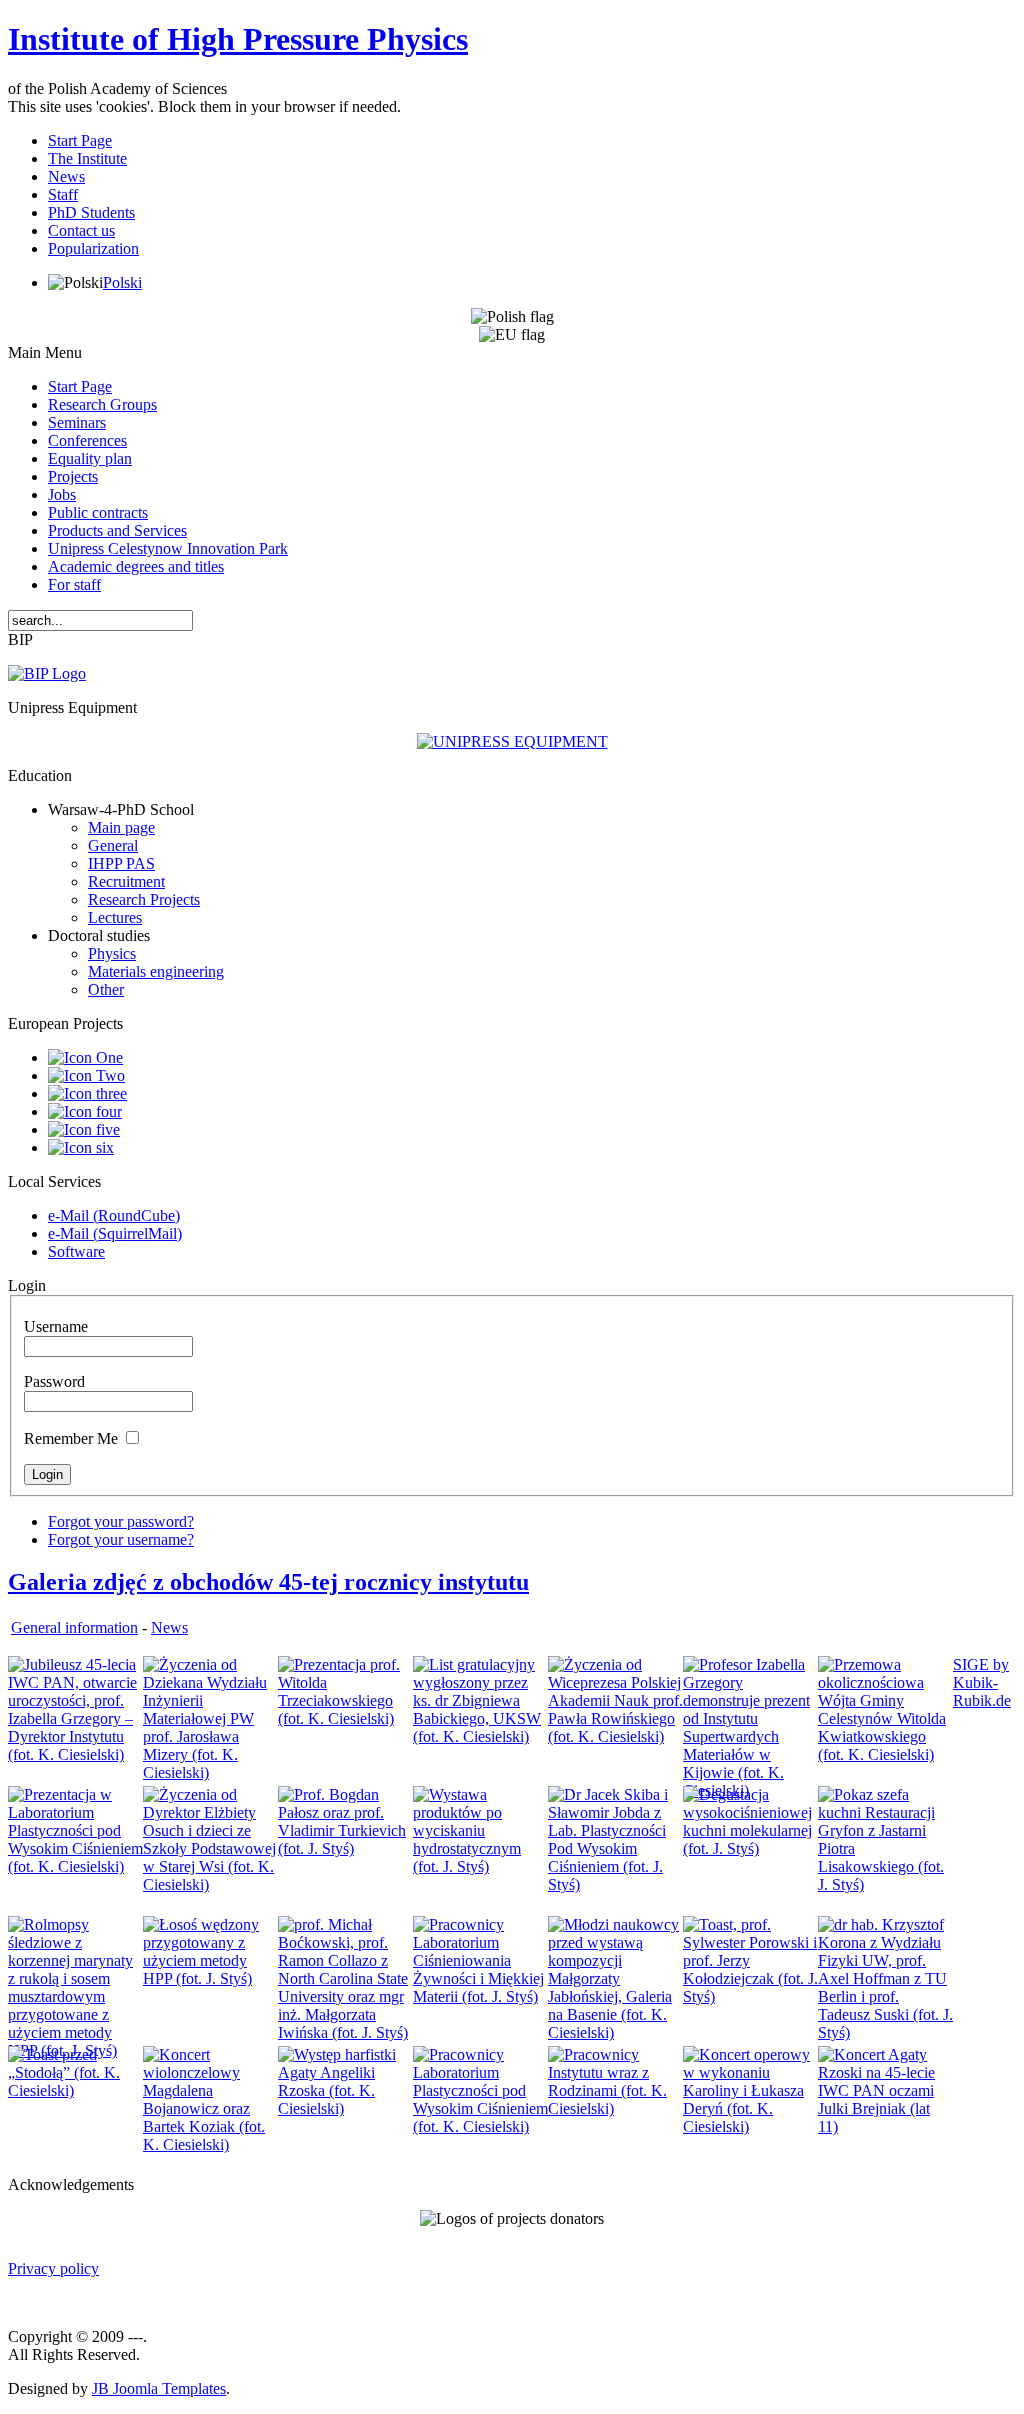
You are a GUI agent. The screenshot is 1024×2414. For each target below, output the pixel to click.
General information (74, 1627)
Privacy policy (53, 2268)
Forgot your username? (121, 1539)
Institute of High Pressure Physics (238, 39)
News (169, 1627)
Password (54, 1381)
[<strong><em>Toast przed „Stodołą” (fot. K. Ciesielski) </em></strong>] (75, 2090)
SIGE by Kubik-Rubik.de (982, 1682)
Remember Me (71, 1438)
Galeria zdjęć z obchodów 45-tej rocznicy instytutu (268, 1582)
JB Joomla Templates (159, 2388)
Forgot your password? (121, 1521)
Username (56, 1326)
